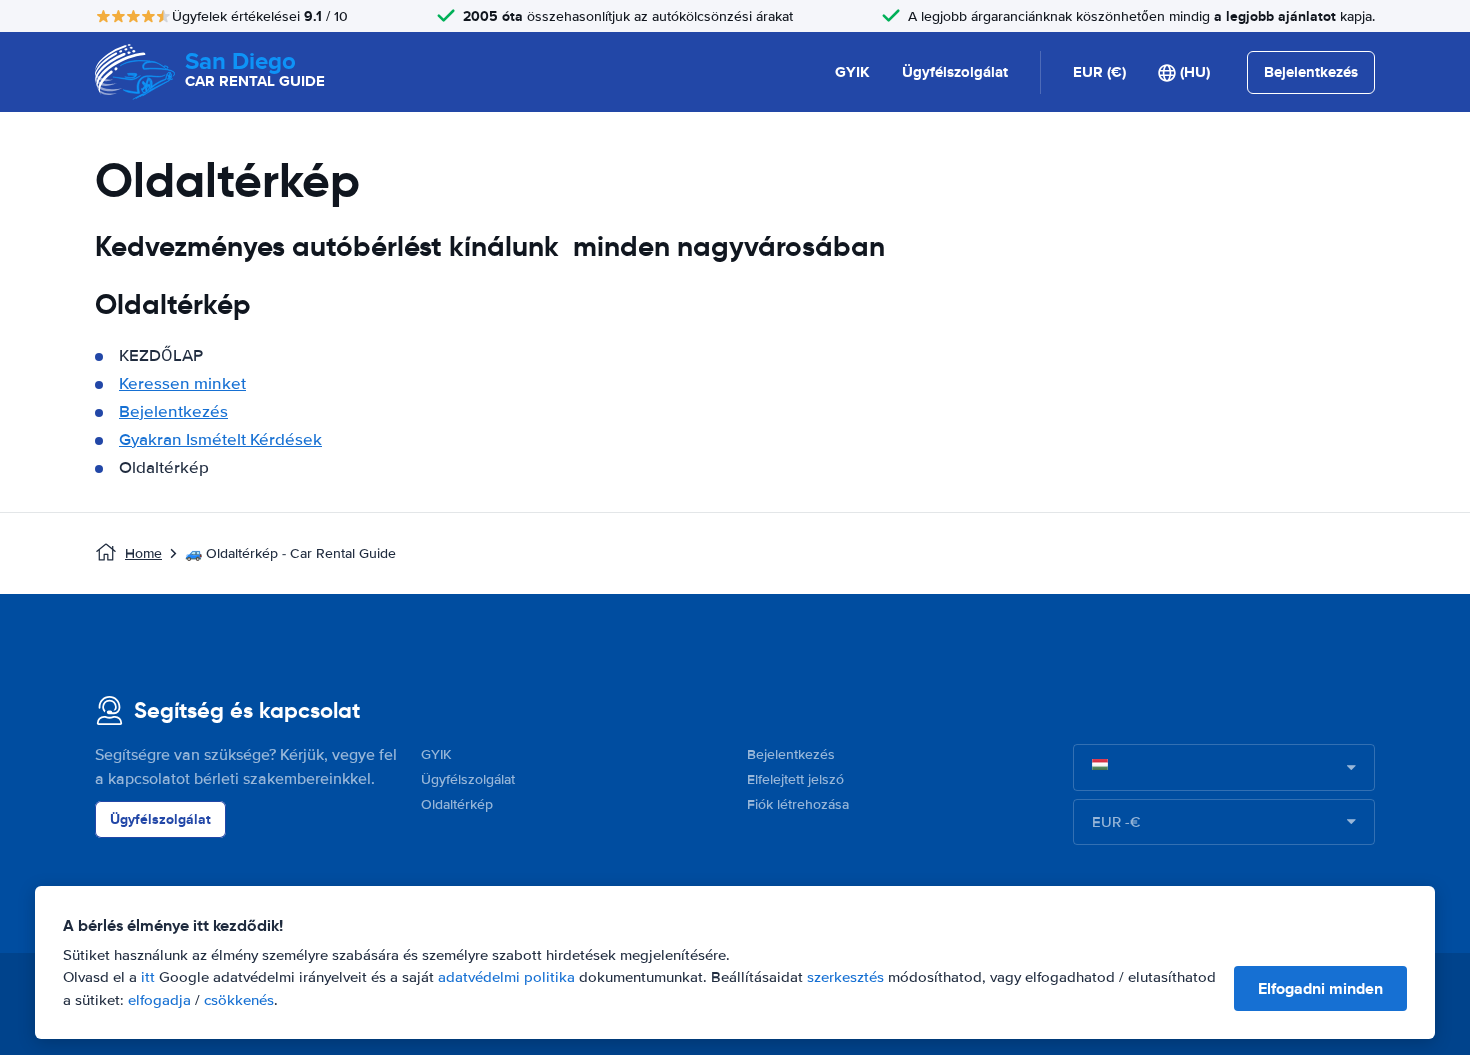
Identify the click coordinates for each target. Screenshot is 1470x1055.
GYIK (852, 72)
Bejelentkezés (173, 411)
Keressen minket (182, 383)
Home (143, 553)
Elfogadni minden (1320, 988)
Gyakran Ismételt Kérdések (220, 439)
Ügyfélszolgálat (955, 72)
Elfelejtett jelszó (795, 779)
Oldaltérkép (457, 804)
